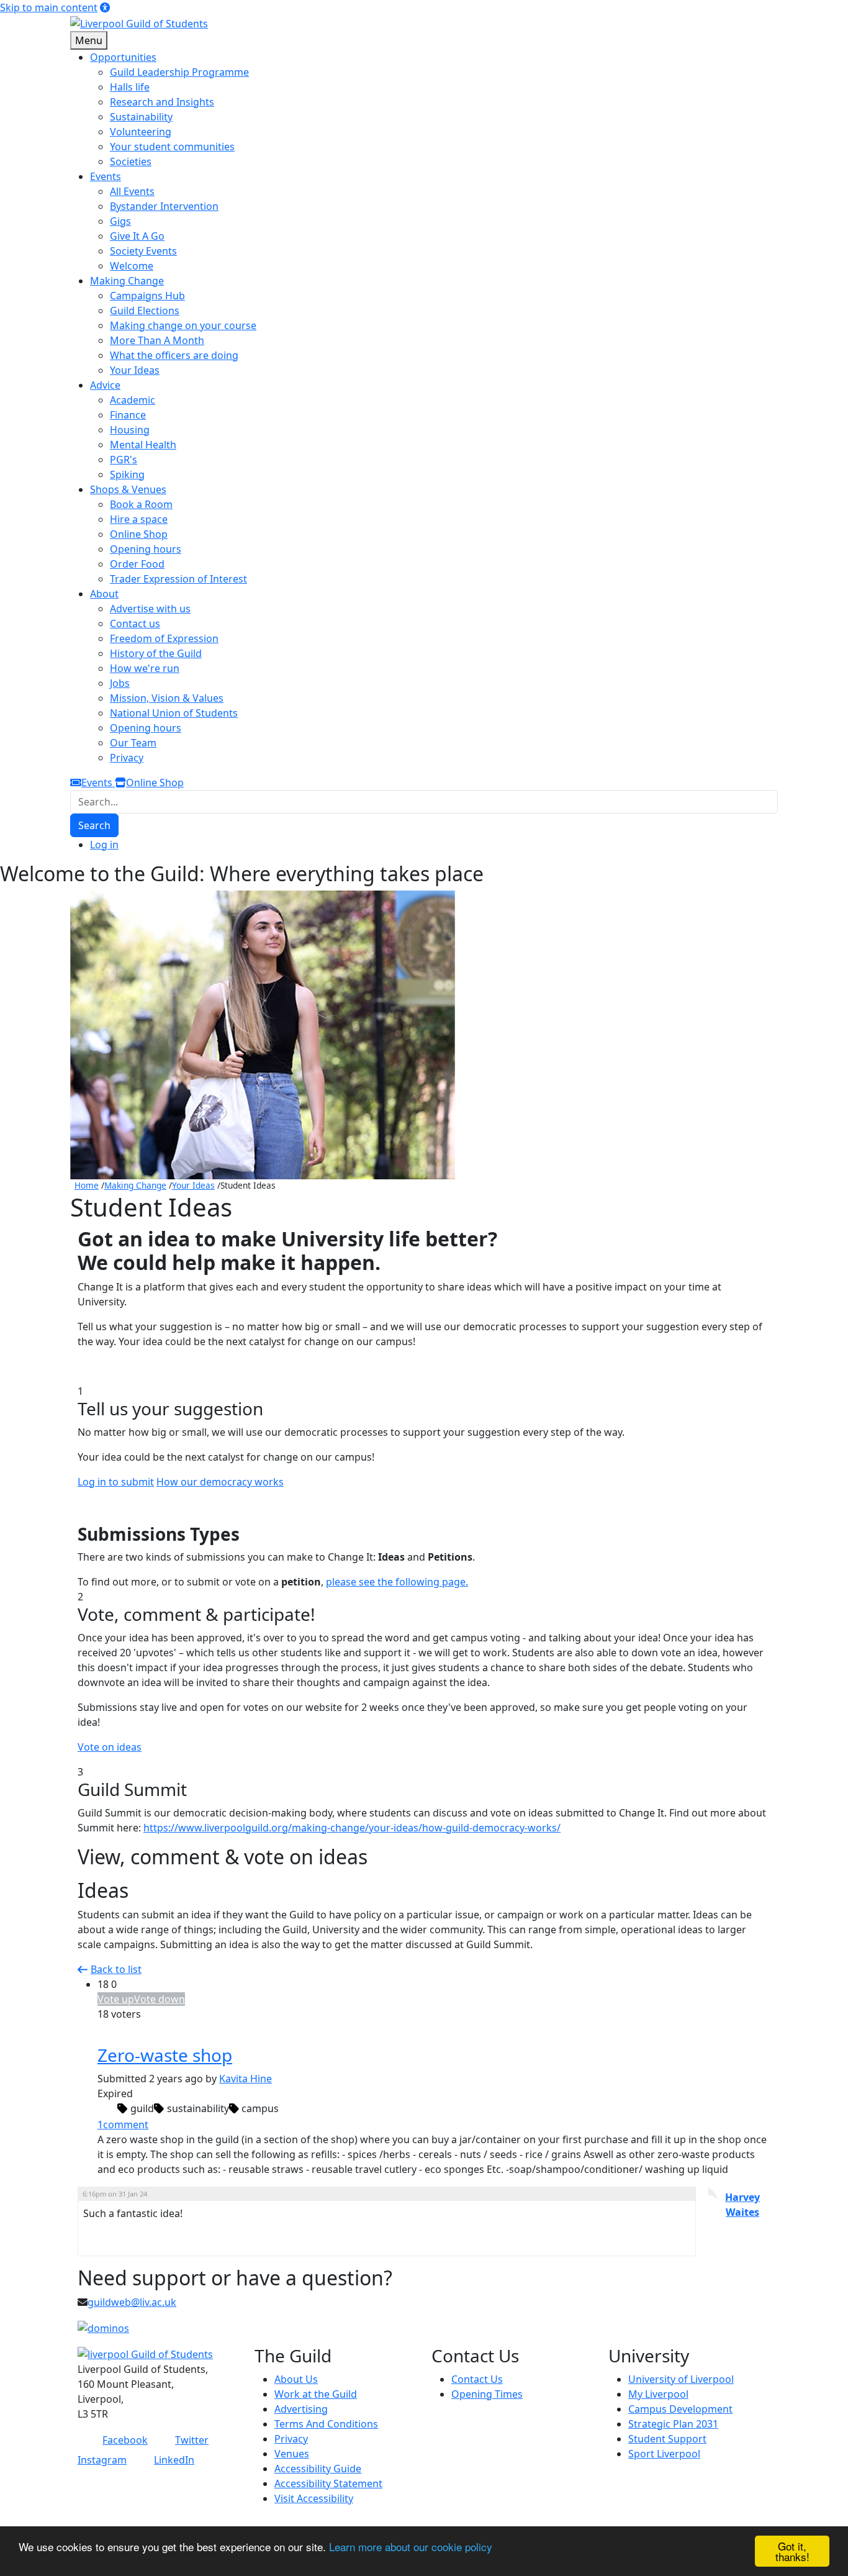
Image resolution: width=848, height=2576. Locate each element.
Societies (131, 161)
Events (98, 782)
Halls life (130, 87)
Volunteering (141, 132)
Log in (104, 845)
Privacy (127, 758)
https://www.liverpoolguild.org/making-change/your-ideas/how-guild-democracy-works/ (352, 1828)
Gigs (120, 221)
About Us (296, 2379)
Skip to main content (49, 7)
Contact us (135, 624)
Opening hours (146, 549)
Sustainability (141, 117)
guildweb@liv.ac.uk (132, 2302)
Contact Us (477, 2379)
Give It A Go (137, 236)
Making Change (135, 1185)
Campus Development (680, 2409)
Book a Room (141, 504)
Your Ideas (135, 370)
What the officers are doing (174, 355)
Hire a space (139, 519)
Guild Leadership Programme (179, 72)
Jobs (120, 683)
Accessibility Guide (318, 2469)
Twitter (192, 2440)
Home (87, 1185)
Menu (89, 40)
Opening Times (487, 2394)
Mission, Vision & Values (167, 698)
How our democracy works (220, 1482)
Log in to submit (116, 1482)
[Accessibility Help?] (105, 7)
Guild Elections (145, 311)
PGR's (124, 460)
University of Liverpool (681, 2379)
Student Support (667, 2439)
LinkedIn (174, 2460)
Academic (133, 400)
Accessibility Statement (328, 2483)
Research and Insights (162, 102)
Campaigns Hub (147, 296)
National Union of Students (174, 713)
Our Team (133, 743)
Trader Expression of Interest (178, 579)
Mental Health (143, 445)
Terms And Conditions (326, 2424)
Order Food (137, 564)
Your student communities (172, 147)
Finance (128, 415)
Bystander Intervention (164, 206)
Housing (130, 430)
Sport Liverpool (664, 2454)
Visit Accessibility (314, 2498)
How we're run (145, 668)
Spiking (127, 474)
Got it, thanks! (792, 2551)
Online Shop (139, 534)
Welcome (132, 266)
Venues (292, 2454)
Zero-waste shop (165, 2055)
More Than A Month (157, 340)
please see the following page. (397, 1582)
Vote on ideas (110, 1747)
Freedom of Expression (164, 638)
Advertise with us (150, 609)
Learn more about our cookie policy (411, 2547)
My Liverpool (658, 2394)
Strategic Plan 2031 (673, 2424)
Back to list (116, 1969)
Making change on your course (183, 325)
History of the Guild (156, 653)
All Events (132, 191)
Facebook (125, 2440)
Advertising (301, 2409)
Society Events (143, 251)
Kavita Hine (246, 2079)
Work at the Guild (316, 2394)
